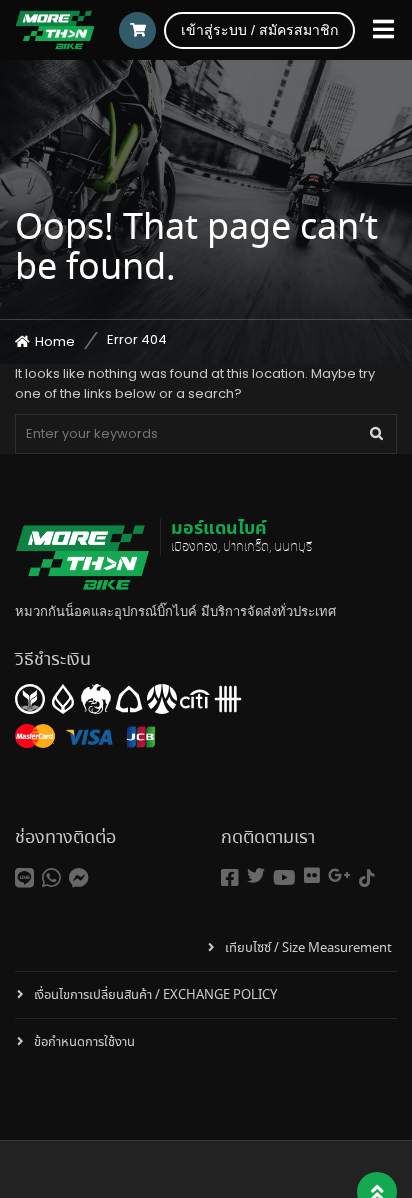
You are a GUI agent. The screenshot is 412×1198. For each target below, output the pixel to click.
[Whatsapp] (51, 878)
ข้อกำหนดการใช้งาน (84, 1042)
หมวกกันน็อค (53, 611)
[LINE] (24, 878)
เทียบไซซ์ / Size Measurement (308, 948)
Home (55, 341)
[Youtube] (284, 878)
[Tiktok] (367, 878)
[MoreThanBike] (55, 30)
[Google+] (339, 875)
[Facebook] (230, 878)
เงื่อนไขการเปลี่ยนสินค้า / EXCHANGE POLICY (155, 995)
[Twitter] (256, 875)
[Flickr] (312, 875)
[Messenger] (79, 878)
